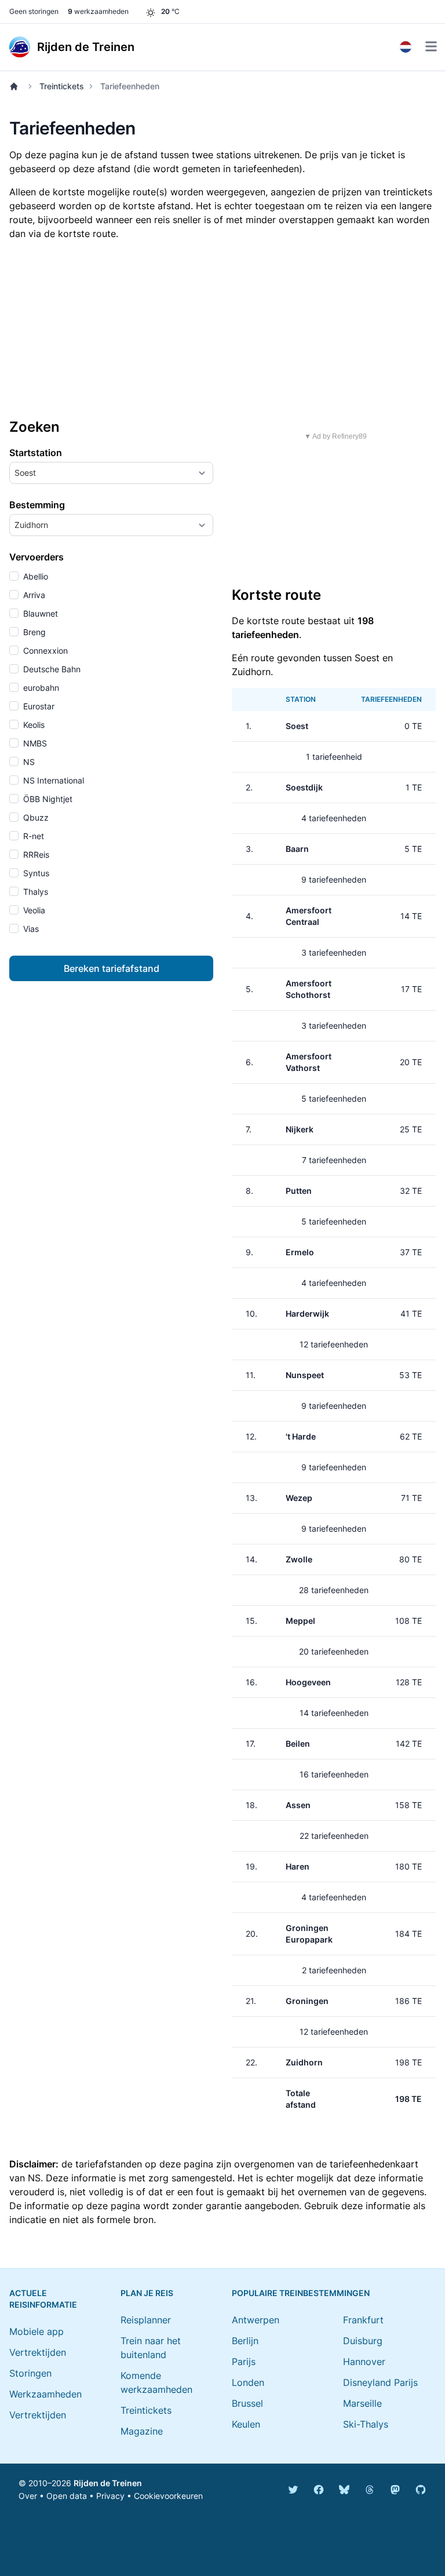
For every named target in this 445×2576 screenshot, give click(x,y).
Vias (30, 929)
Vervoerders (37, 557)
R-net (32, 836)
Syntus (35, 873)
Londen (248, 2382)
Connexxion (44, 651)
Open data (67, 2496)
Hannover (364, 2362)
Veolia (33, 910)
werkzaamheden (98, 11)
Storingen (30, 2373)
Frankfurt (363, 2320)
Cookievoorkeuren (168, 2496)
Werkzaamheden (45, 2394)
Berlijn (245, 2341)
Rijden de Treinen (108, 2483)
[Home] (16, 86)
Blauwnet (39, 613)
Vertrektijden (38, 2352)
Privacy (110, 2496)
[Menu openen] (431, 46)
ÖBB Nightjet (47, 799)
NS (28, 762)
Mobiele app (37, 2331)
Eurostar (38, 706)
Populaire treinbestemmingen (301, 2293)
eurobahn (40, 688)
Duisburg (363, 2341)
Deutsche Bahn (51, 669)
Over (28, 2496)
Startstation (36, 453)
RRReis (35, 855)
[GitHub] (421, 2490)
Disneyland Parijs (380, 2382)
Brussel (247, 2403)
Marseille (362, 2403)
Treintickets (62, 86)
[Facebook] (319, 2490)
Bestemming (37, 505)
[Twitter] (293, 2490)
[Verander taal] (406, 47)
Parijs (244, 2362)
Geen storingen (34, 11)
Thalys (34, 892)
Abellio (34, 576)
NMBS (34, 743)
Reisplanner (146, 2320)
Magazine (142, 2431)
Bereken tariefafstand (112, 968)
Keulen (246, 2424)
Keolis (33, 725)
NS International (52, 780)
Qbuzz (35, 817)
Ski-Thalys (366, 2424)
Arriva (33, 595)
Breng (33, 632)
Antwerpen (256, 2320)
